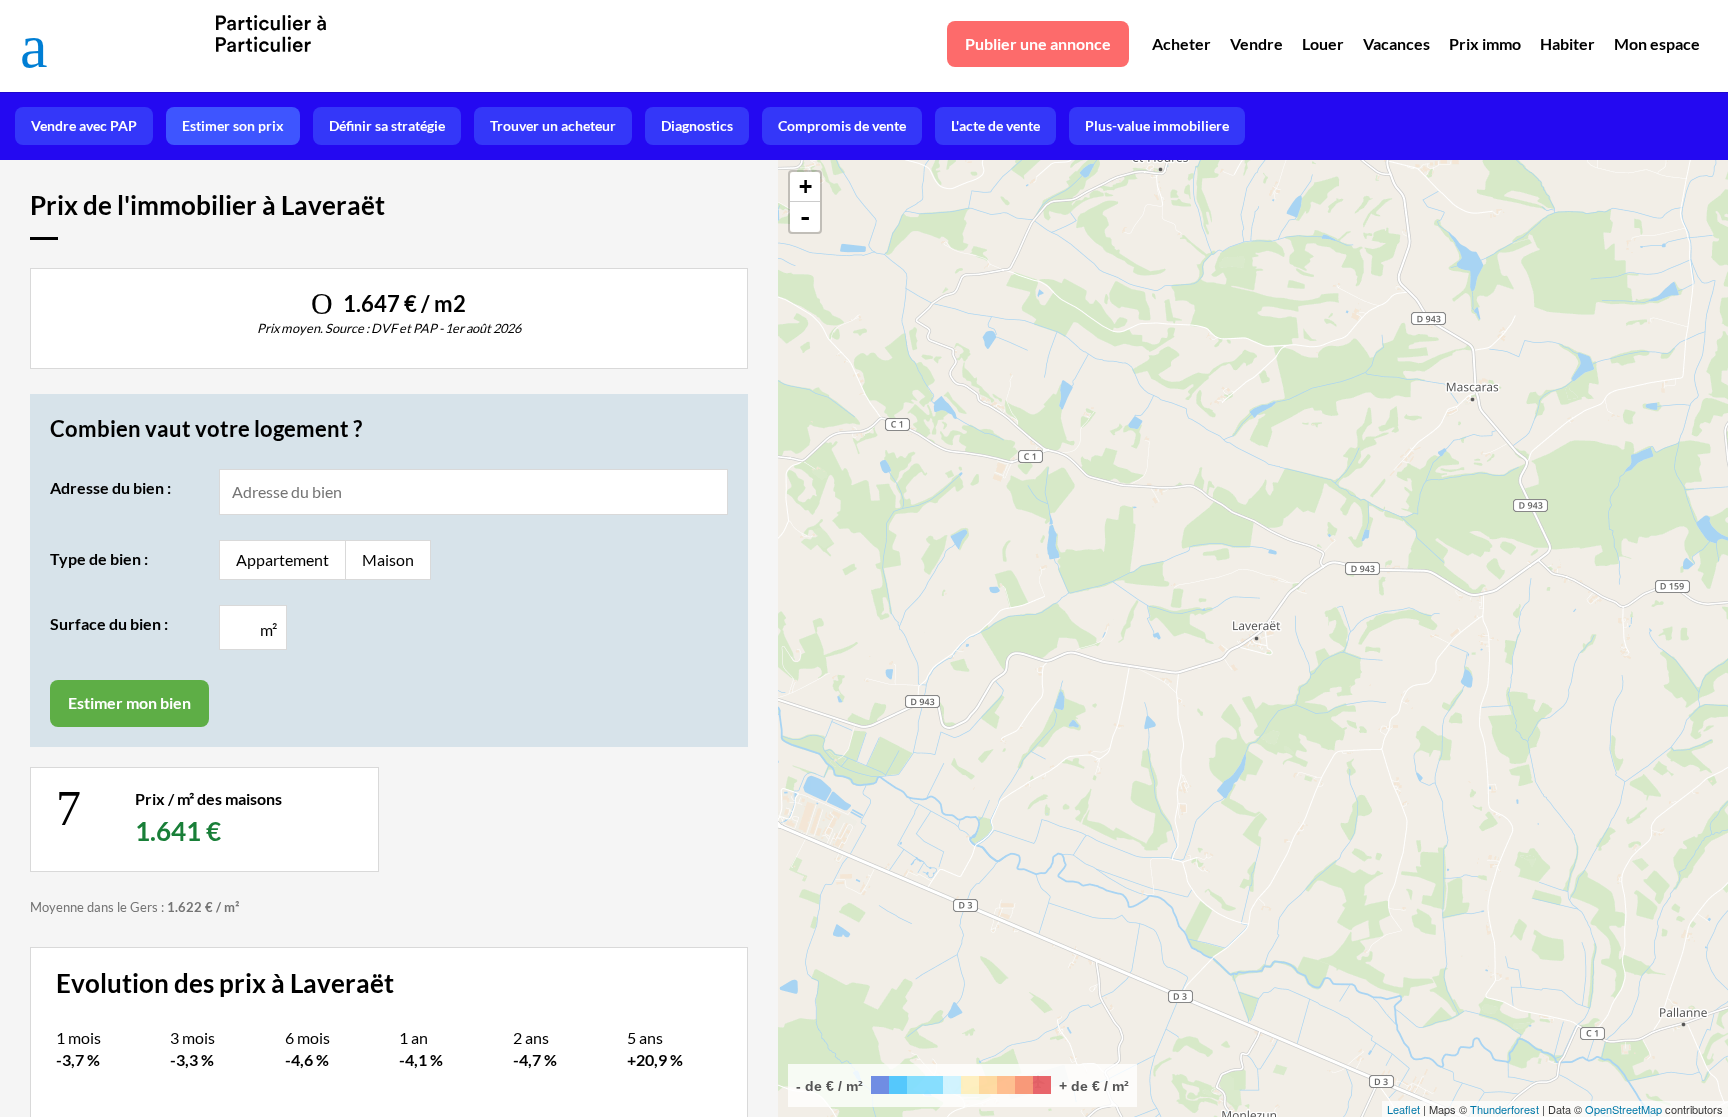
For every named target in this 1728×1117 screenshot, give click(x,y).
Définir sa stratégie (387, 125)
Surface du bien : (109, 623)
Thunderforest (1504, 1109)
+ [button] (805, 186)
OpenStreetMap (1623, 1109)
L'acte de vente (995, 125)
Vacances (1396, 43)
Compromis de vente (842, 125)
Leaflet (1403, 1109)
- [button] (805, 217)
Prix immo (1485, 43)
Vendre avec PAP (84, 125)
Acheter (1181, 43)
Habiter (1567, 43)
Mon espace (1657, 43)
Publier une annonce (1038, 43)
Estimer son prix (233, 125)
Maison (388, 559)
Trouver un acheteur (553, 125)
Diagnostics (697, 125)
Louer (1323, 43)
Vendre (1256, 43)
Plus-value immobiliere (1157, 125)
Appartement (282, 559)
